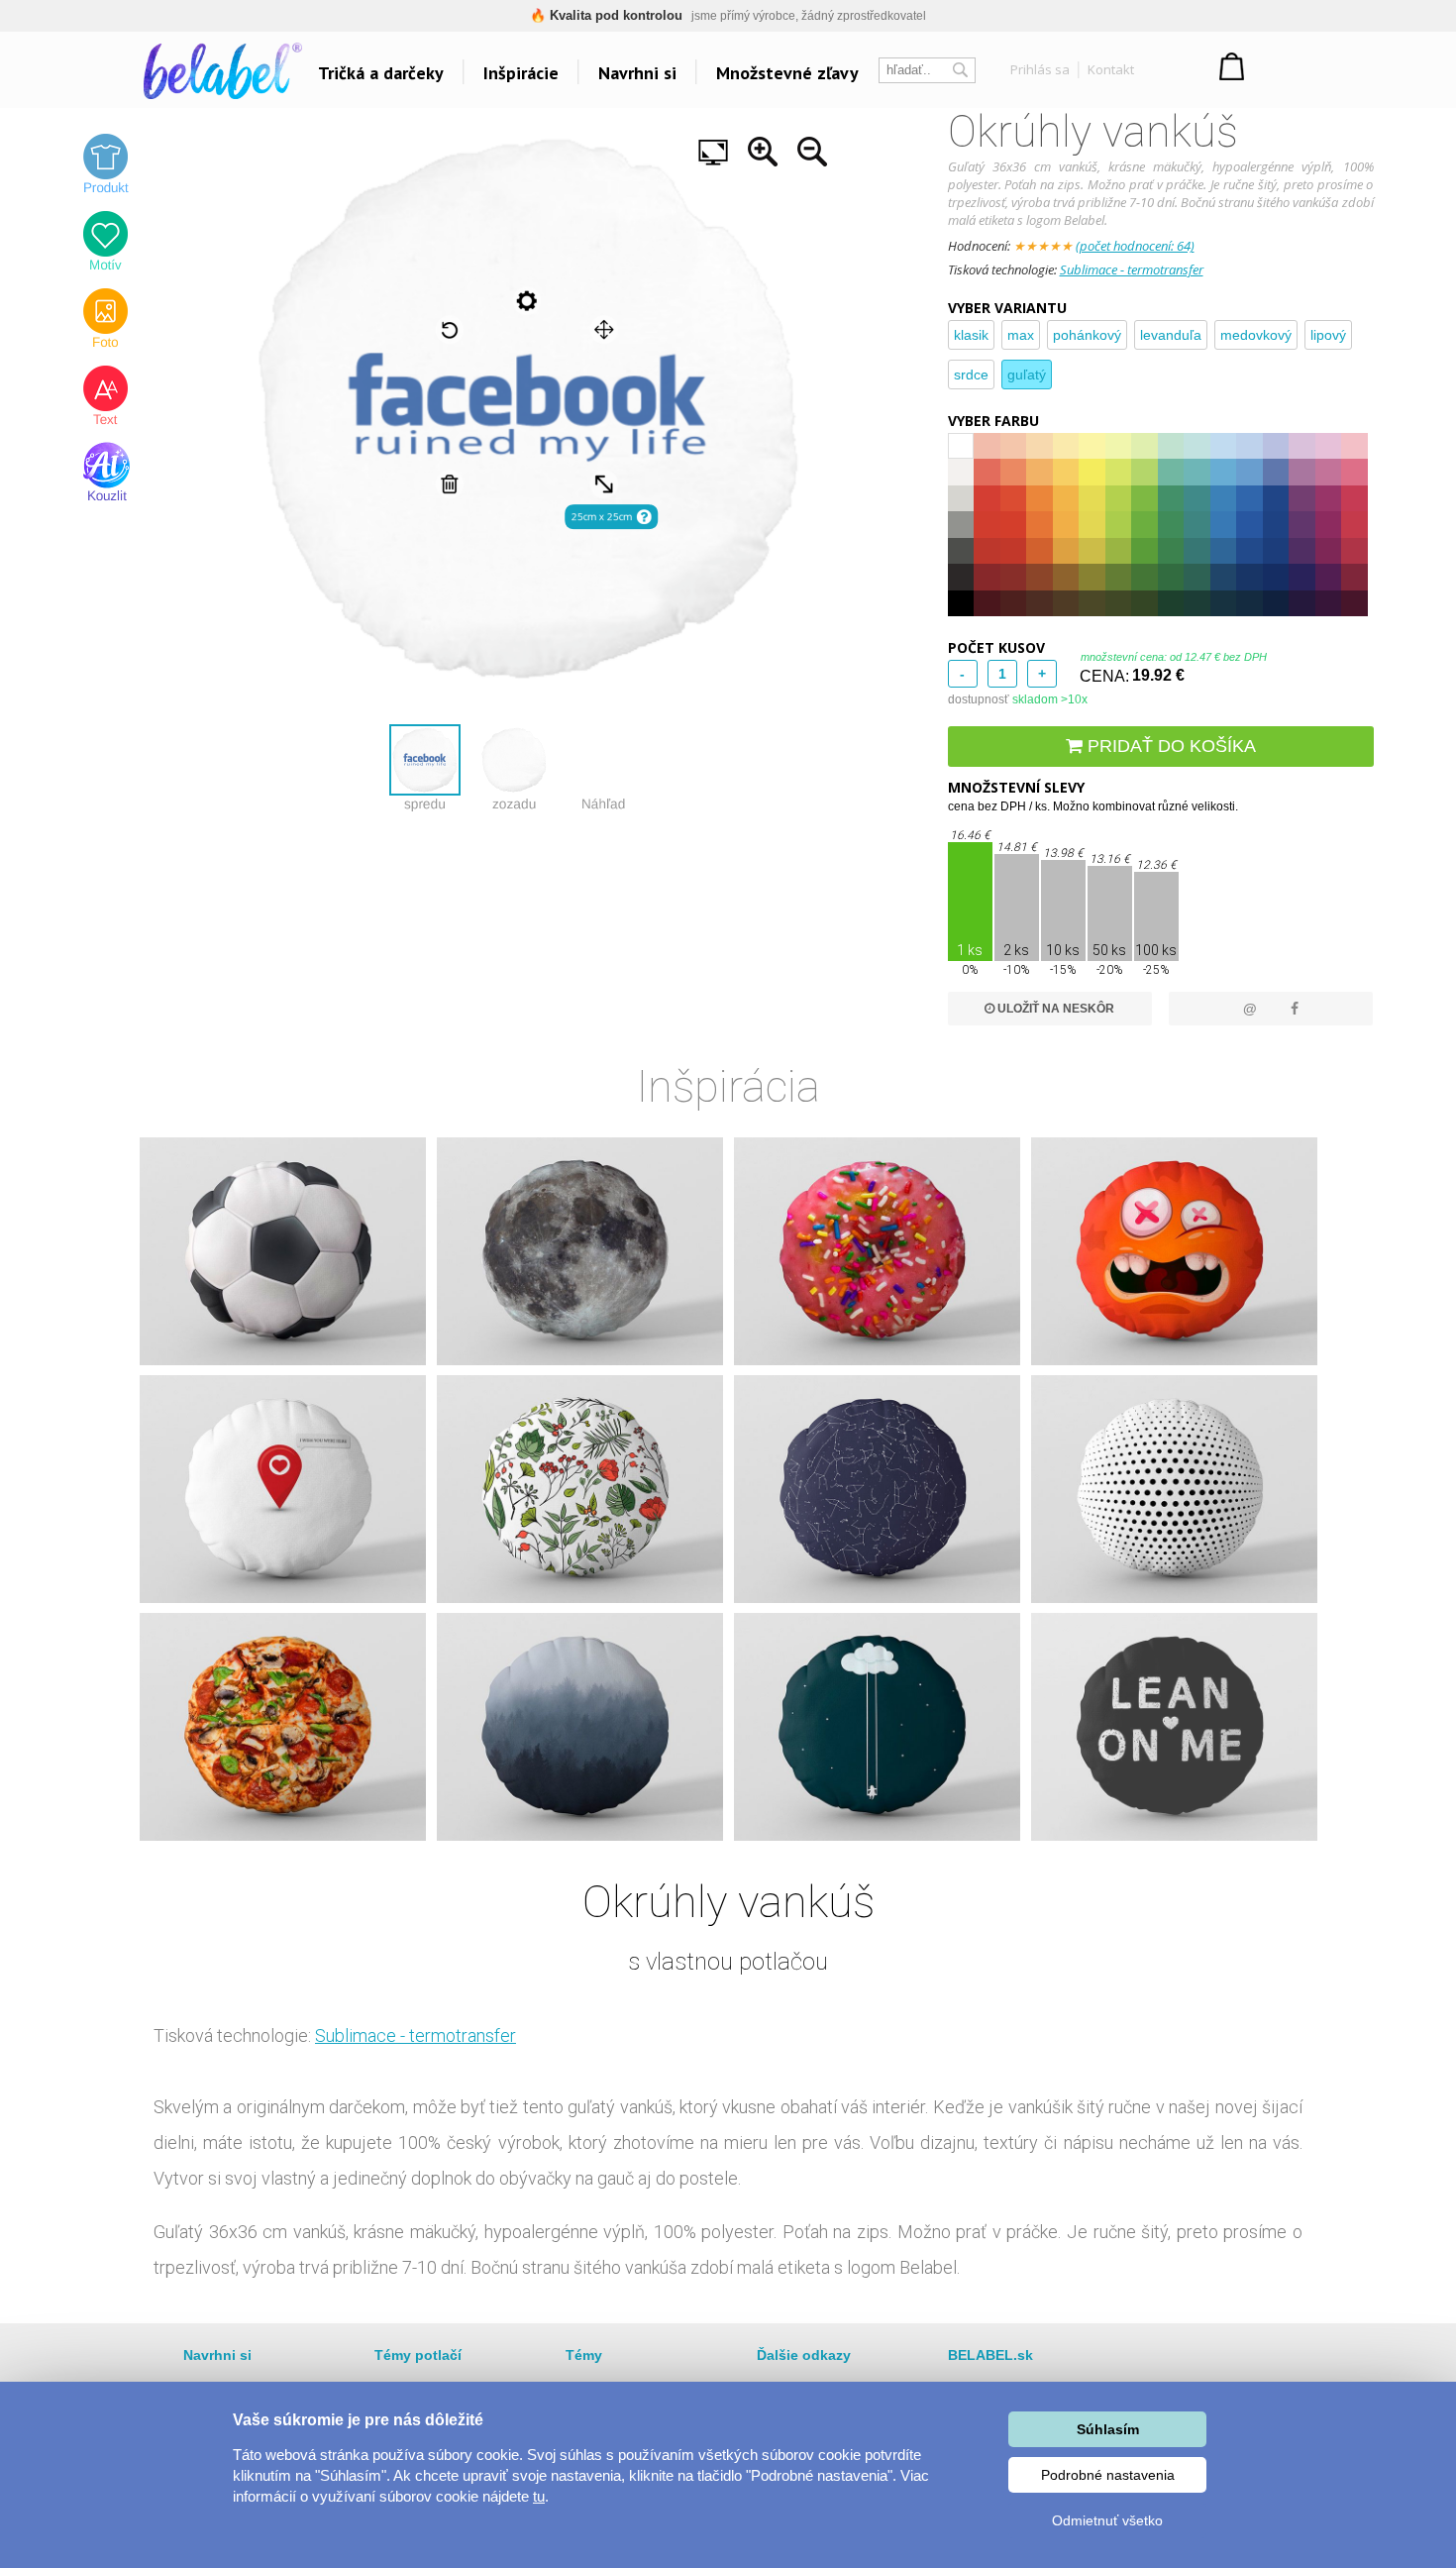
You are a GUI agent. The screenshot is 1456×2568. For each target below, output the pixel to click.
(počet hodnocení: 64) (1135, 246)
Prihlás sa (1040, 69)
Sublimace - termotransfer (1132, 269)
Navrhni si (637, 73)
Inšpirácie (521, 73)
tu (539, 2496)
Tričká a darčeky (381, 73)
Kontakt (1111, 69)
